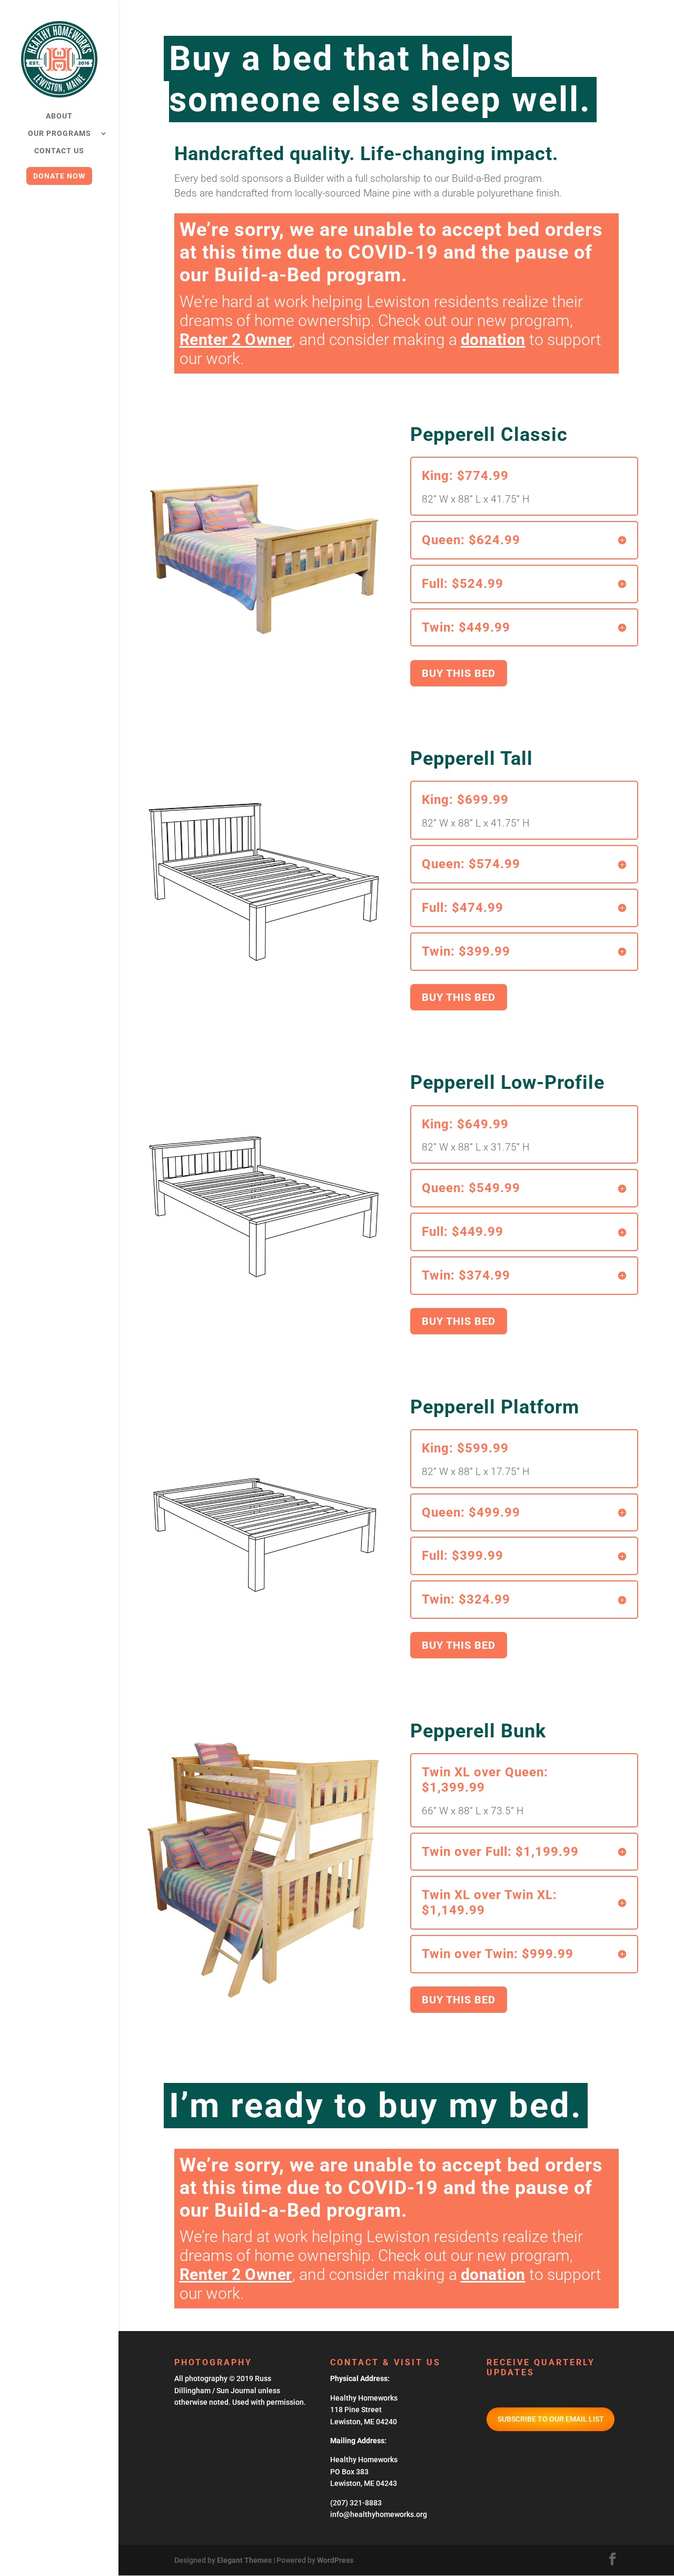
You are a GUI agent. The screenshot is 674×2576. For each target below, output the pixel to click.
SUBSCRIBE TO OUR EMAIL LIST (551, 2419)
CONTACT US (59, 151)
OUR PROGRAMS (60, 134)
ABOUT (59, 116)
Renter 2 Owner (236, 340)
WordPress (335, 2560)
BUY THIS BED (459, 673)
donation (493, 340)
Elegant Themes (244, 2560)
